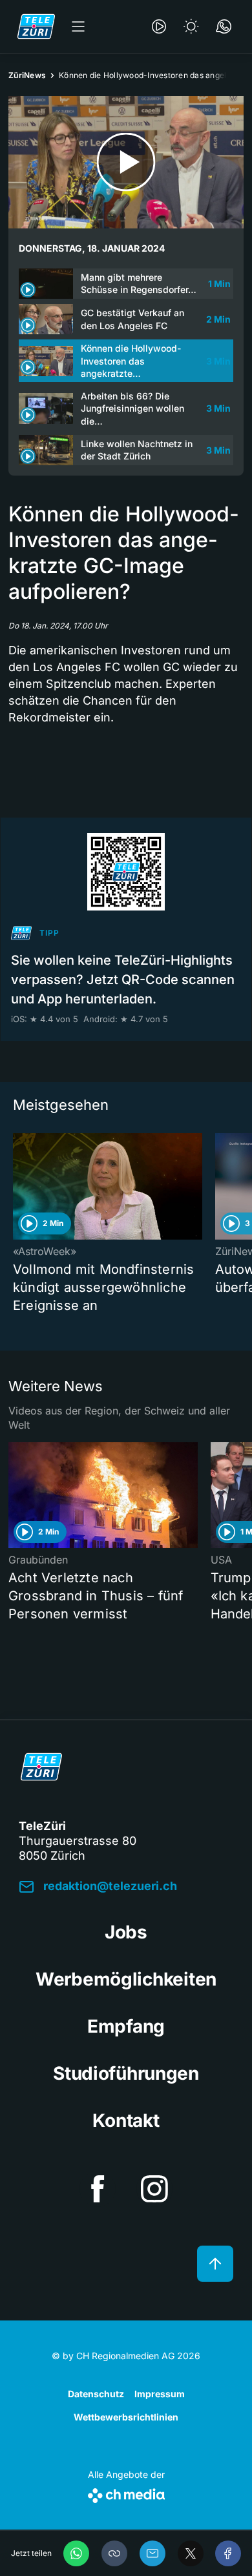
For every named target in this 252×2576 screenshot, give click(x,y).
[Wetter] (191, 26)
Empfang (126, 2026)
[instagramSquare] (154, 2189)
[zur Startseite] (36, 26)
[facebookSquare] (98, 2189)
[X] (191, 2553)
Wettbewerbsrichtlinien (126, 2417)
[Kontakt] (224, 26)
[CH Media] (126, 2493)
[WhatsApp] (76, 2553)
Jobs (126, 1932)
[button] (114, 2553)
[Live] (159, 26)
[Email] (152, 2553)
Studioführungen (126, 2073)
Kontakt (126, 2120)
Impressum (160, 2394)
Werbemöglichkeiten (126, 1979)
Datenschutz (96, 2394)
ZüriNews (27, 75)
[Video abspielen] (126, 162)
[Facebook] (228, 2553)
